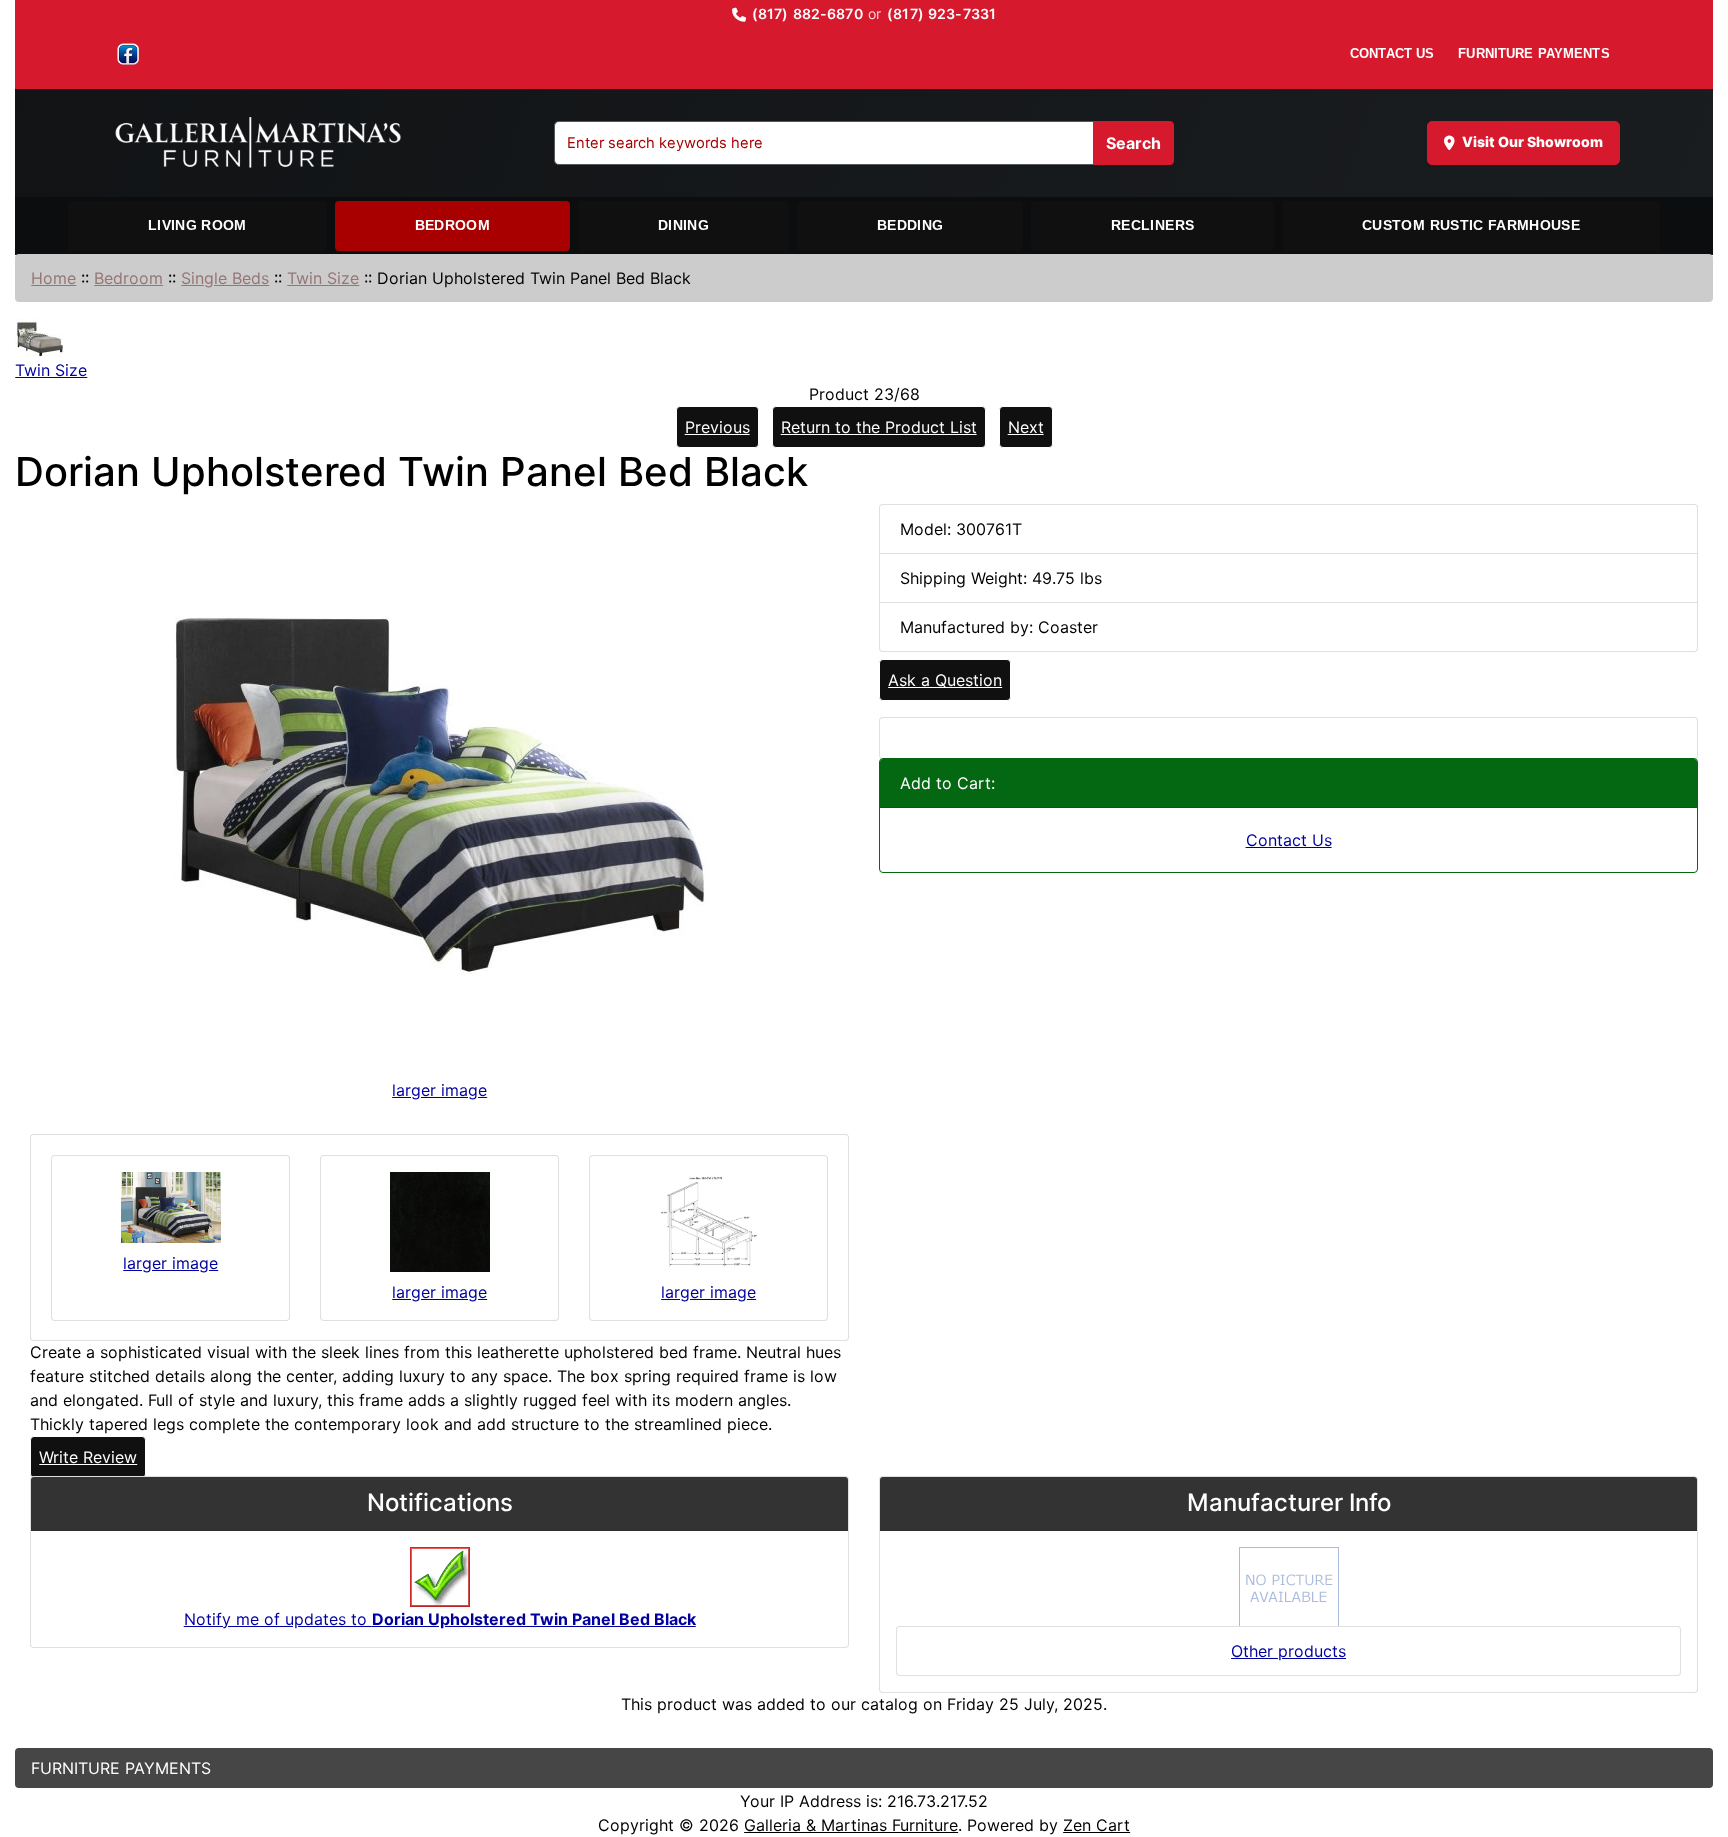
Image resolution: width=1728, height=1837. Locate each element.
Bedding (910, 225)
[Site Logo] (268, 143)
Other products (1288, 1651)
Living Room (197, 225)
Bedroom (452, 225)
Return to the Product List (879, 427)
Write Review (88, 1457)
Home (53, 278)
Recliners (1152, 225)
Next (1026, 427)
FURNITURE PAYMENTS (1533, 53)
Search (1133, 143)
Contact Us (1289, 840)
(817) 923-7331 (941, 14)
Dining (683, 225)
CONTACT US (1392, 53)
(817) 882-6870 (807, 14)
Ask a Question (945, 680)
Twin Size (323, 278)
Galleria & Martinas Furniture (851, 1825)
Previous (717, 427)
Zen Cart (1096, 1825)
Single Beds (225, 278)
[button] (1691, 1738)
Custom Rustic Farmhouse (1471, 225)
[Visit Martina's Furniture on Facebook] (128, 54)
